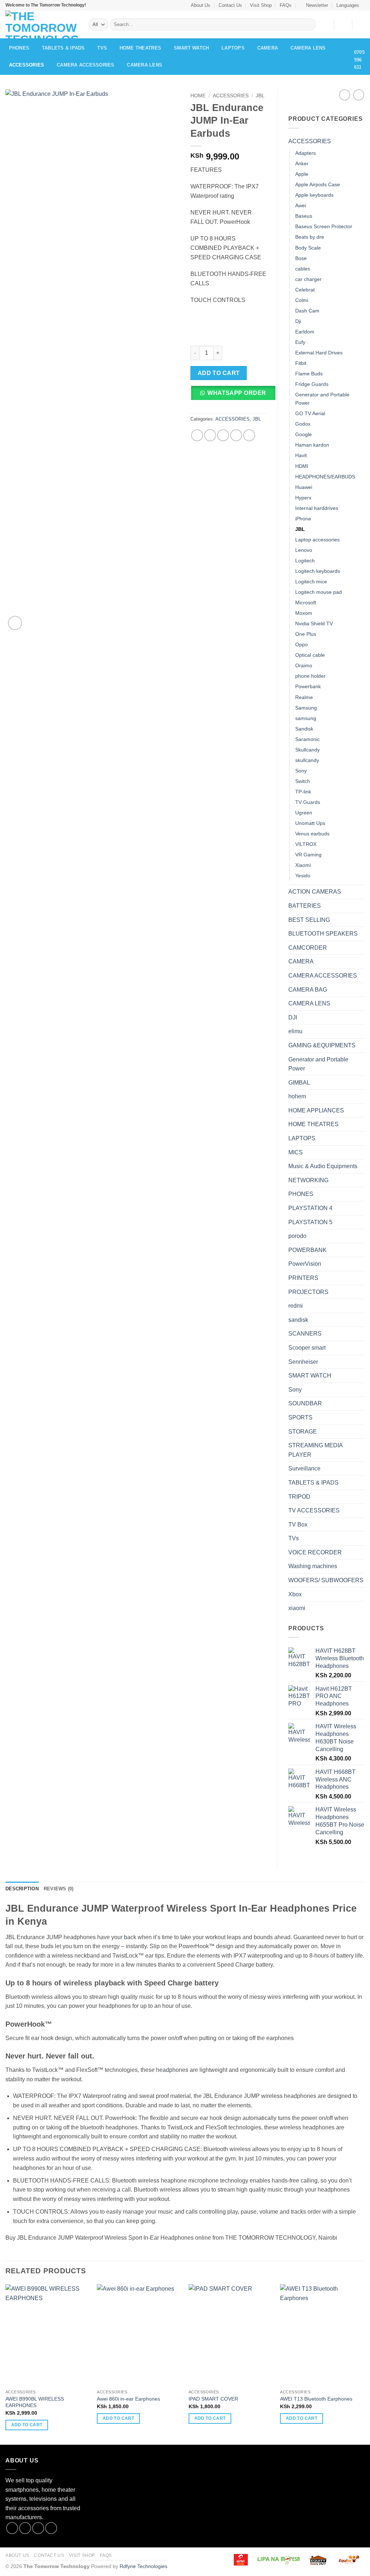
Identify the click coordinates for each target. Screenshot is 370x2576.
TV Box (298, 1525)
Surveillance (304, 1468)
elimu (295, 1031)
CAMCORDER (308, 948)
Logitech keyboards (318, 571)
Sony (301, 771)
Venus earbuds (312, 834)
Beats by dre (310, 237)
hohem (297, 1096)
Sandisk (304, 729)
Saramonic (307, 739)
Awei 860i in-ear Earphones (128, 2399)
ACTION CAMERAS (315, 892)
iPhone (303, 519)
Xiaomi (303, 865)
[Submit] (309, 25)
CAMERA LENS (308, 48)
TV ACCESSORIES (314, 1510)
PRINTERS (303, 1278)
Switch (303, 781)
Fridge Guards (312, 384)
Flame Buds (309, 374)
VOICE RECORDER (315, 1552)
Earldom (305, 332)
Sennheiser (303, 1362)
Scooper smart (307, 1348)
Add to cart (219, 373)
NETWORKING (308, 1180)
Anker (302, 163)
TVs (102, 48)
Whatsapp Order (237, 393)
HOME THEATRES (140, 48)
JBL (260, 96)
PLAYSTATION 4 (310, 1208)
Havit (301, 455)
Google (304, 434)
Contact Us (230, 5)
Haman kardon (312, 445)
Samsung (306, 708)
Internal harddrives (317, 508)
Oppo (302, 644)
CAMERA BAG (308, 990)
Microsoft (306, 603)
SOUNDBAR (305, 1403)
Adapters (306, 153)
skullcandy (307, 760)
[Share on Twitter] (210, 435)
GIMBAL (299, 1083)
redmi (296, 1306)
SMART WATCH (192, 48)
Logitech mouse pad (319, 592)
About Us (201, 5)
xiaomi (297, 1608)
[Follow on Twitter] (38, 2528)
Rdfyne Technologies (143, 2566)
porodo (297, 1236)
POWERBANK (307, 1250)
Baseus (304, 216)
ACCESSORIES (27, 65)
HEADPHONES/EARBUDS (325, 477)
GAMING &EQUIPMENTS (322, 1045)
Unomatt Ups (310, 823)
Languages (348, 5)
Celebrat (305, 290)
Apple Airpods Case (318, 184)
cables (303, 269)
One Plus (306, 634)
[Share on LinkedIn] (249, 435)
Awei (301, 205)
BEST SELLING (309, 920)
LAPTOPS (233, 48)
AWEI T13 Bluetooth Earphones (316, 2399)
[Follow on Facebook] (12, 2528)
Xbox (295, 1594)
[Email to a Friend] (223, 435)
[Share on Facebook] (197, 435)
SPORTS (300, 1417)
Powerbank (308, 686)
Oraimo (304, 665)
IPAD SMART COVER (213, 2399)
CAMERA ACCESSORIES (86, 65)
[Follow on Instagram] (25, 2528)
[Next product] (345, 95)
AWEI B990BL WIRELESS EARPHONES (35, 2402)
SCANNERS (305, 1334)
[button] (314, 5)
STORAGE (303, 1432)
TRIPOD (299, 1497)
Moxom (304, 613)
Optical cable (310, 655)
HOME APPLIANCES (316, 1110)
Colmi (302, 300)
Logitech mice (311, 582)
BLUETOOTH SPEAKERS (323, 934)
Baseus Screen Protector (324, 226)
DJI (293, 1017)
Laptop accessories (317, 540)
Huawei (304, 487)
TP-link (303, 792)
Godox (303, 424)
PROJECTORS (308, 1292)
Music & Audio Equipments (323, 1166)
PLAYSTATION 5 (310, 1222)
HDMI (302, 466)
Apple (302, 174)
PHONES (19, 48)
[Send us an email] (51, 2528)
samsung (306, 718)
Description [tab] (22, 1889)
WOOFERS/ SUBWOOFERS (326, 1580)
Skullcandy (307, 750)
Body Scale (308, 248)
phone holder (310, 676)
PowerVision (305, 1264)
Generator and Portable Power (322, 399)
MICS (296, 1152)
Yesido (303, 876)
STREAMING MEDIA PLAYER (315, 1450)
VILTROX (306, 844)
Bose (301, 258)
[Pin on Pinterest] (236, 435)
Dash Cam (307, 311)
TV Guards (308, 802)
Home (198, 96)
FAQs (286, 5)
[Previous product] (359, 95)
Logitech (305, 561)
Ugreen (304, 813)
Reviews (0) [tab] (59, 1889)
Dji (298, 321)
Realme (304, 697)
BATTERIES (305, 906)
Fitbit (301, 363)
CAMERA (268, 48)
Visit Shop (261, 5)
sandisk (298, 1320)
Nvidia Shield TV (314, 623)
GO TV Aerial (310, 413)
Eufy (300, 342)
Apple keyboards (314, 195)
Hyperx (303, 498)
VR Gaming (308, 855)
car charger (308, 279)
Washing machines (313, 1566)
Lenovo (304, 550)
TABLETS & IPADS (63, 48)
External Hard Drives (319, 353)
